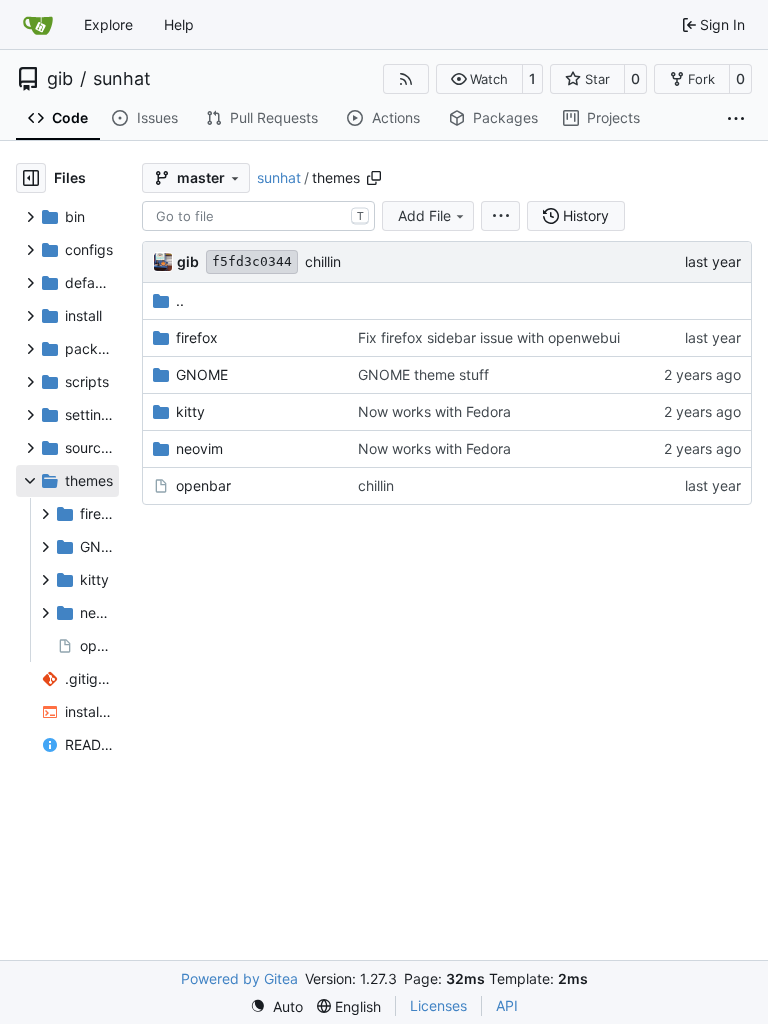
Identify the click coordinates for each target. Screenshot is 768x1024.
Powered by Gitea (239, 978)
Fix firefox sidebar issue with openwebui (489, 337)
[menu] (500, 216)
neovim (199, 448)
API (507, 1005)
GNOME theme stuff (423, 374)
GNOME (202, 374)
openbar (203, 485)
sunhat (122, 79)
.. (180, 300)
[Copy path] (374, 178)
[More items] (736, 119)
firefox (197, 337)
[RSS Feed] (406, 79)
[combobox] (258, 216)
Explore (108, 24)
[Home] (38, 25)
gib (60, 79)
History (586, 215)
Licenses (438, 1005)
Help (179, 24)
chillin (323, 261)
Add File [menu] (424, 215)
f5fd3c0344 (252, 261)
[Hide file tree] (31, 178)
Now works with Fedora (434, 411)
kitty (190, 411)
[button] (479, 79)
